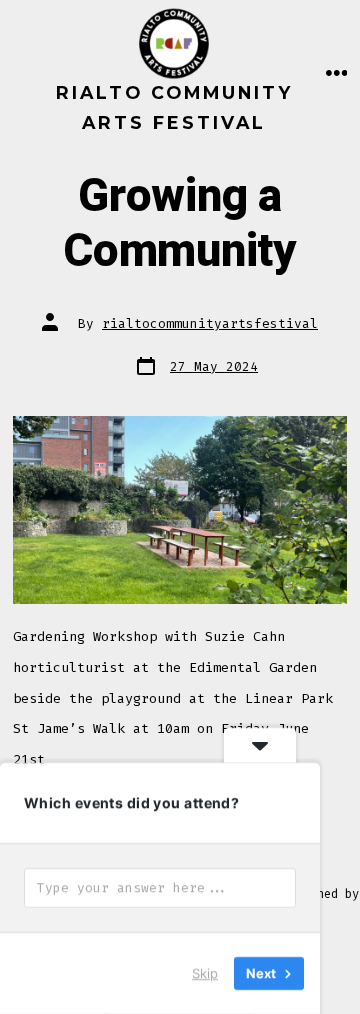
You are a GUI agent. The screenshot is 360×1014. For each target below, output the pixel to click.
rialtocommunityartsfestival (210, 323)
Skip (205, 973)
